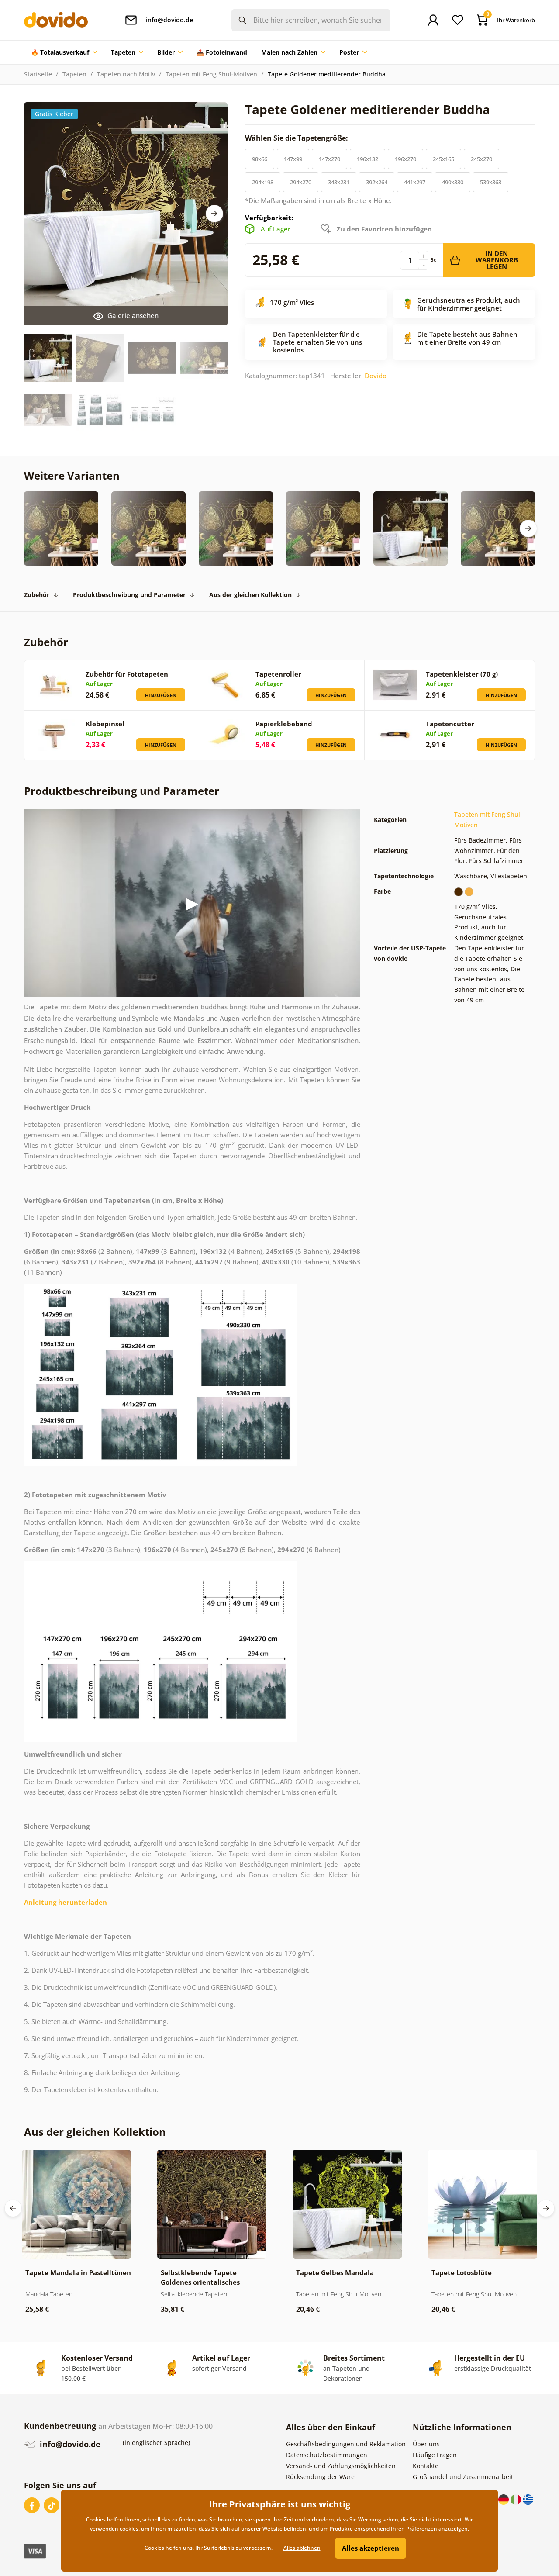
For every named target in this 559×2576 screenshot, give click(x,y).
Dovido (376, 376)
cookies (129, 2529)
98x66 (260, 159)
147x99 (293, 159)
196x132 (367, 159)
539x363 (491, 182)
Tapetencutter (450, 724)
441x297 (415, 182)
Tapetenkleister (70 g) (462, 674)
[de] (504, 2499)
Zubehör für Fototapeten (127, 674)
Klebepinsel (105, 724)
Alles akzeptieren (371, 2548)
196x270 (405, 159)
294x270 (301, 182)
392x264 (377, 182)
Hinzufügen (161, 695)
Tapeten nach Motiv (126, 74)
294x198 (263, 182)
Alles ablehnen (302, 2548)
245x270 (481, 159)
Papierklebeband (284, 724)
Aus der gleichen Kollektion (250, 595)
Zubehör (37, 595)
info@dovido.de (69, 2444)
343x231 (339, 182)
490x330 (453, 182)
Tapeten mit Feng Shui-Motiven (211, 74)
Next (214, 214)
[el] (528, 2499)
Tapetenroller (278, 674)
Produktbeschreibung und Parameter (129, 595)
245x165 (443, 159)
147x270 (330, 159)
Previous (13, 2208)
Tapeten (74, 74)
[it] (517, 2499)
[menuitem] (64, 52)
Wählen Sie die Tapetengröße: (297, 138)
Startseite (38, 74)
